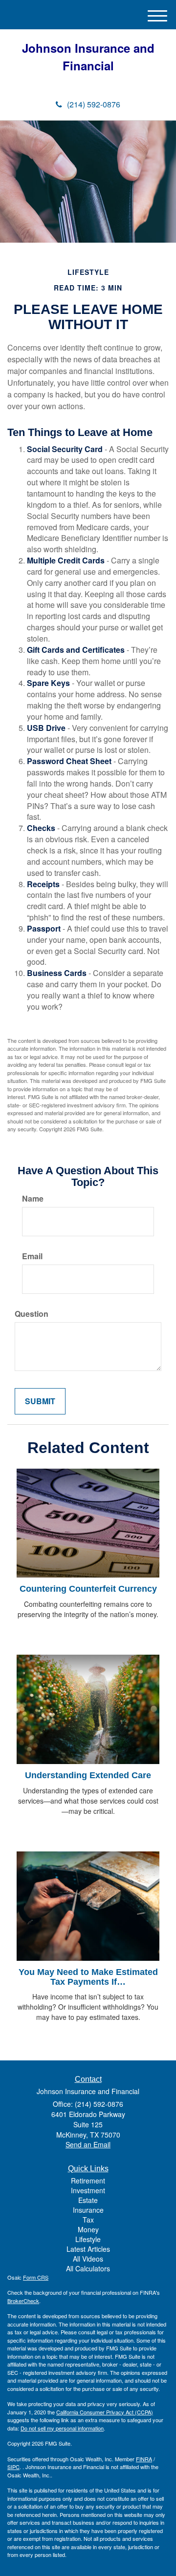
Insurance (88, 2210)
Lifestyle (88, 2239)
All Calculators (88, 2268)
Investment (88, 2190)
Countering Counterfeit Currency (88, 1589)
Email (32, 1256)
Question (32, 1314)
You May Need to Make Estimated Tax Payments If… (88, 1977)
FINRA (144, 2459)
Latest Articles (88, 2249)
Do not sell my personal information (62, 2428)
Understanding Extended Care (88, 1775)
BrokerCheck (23, 2301)
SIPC (13, 2467)
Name (33, 1199)
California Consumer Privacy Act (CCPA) (105, 2412)
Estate (88, 2200)
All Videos (88, 2259)
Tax (88, 2220)
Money (88, 2229)
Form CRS (36, 2277)
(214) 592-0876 (94, 104)
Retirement (88, 2181)
